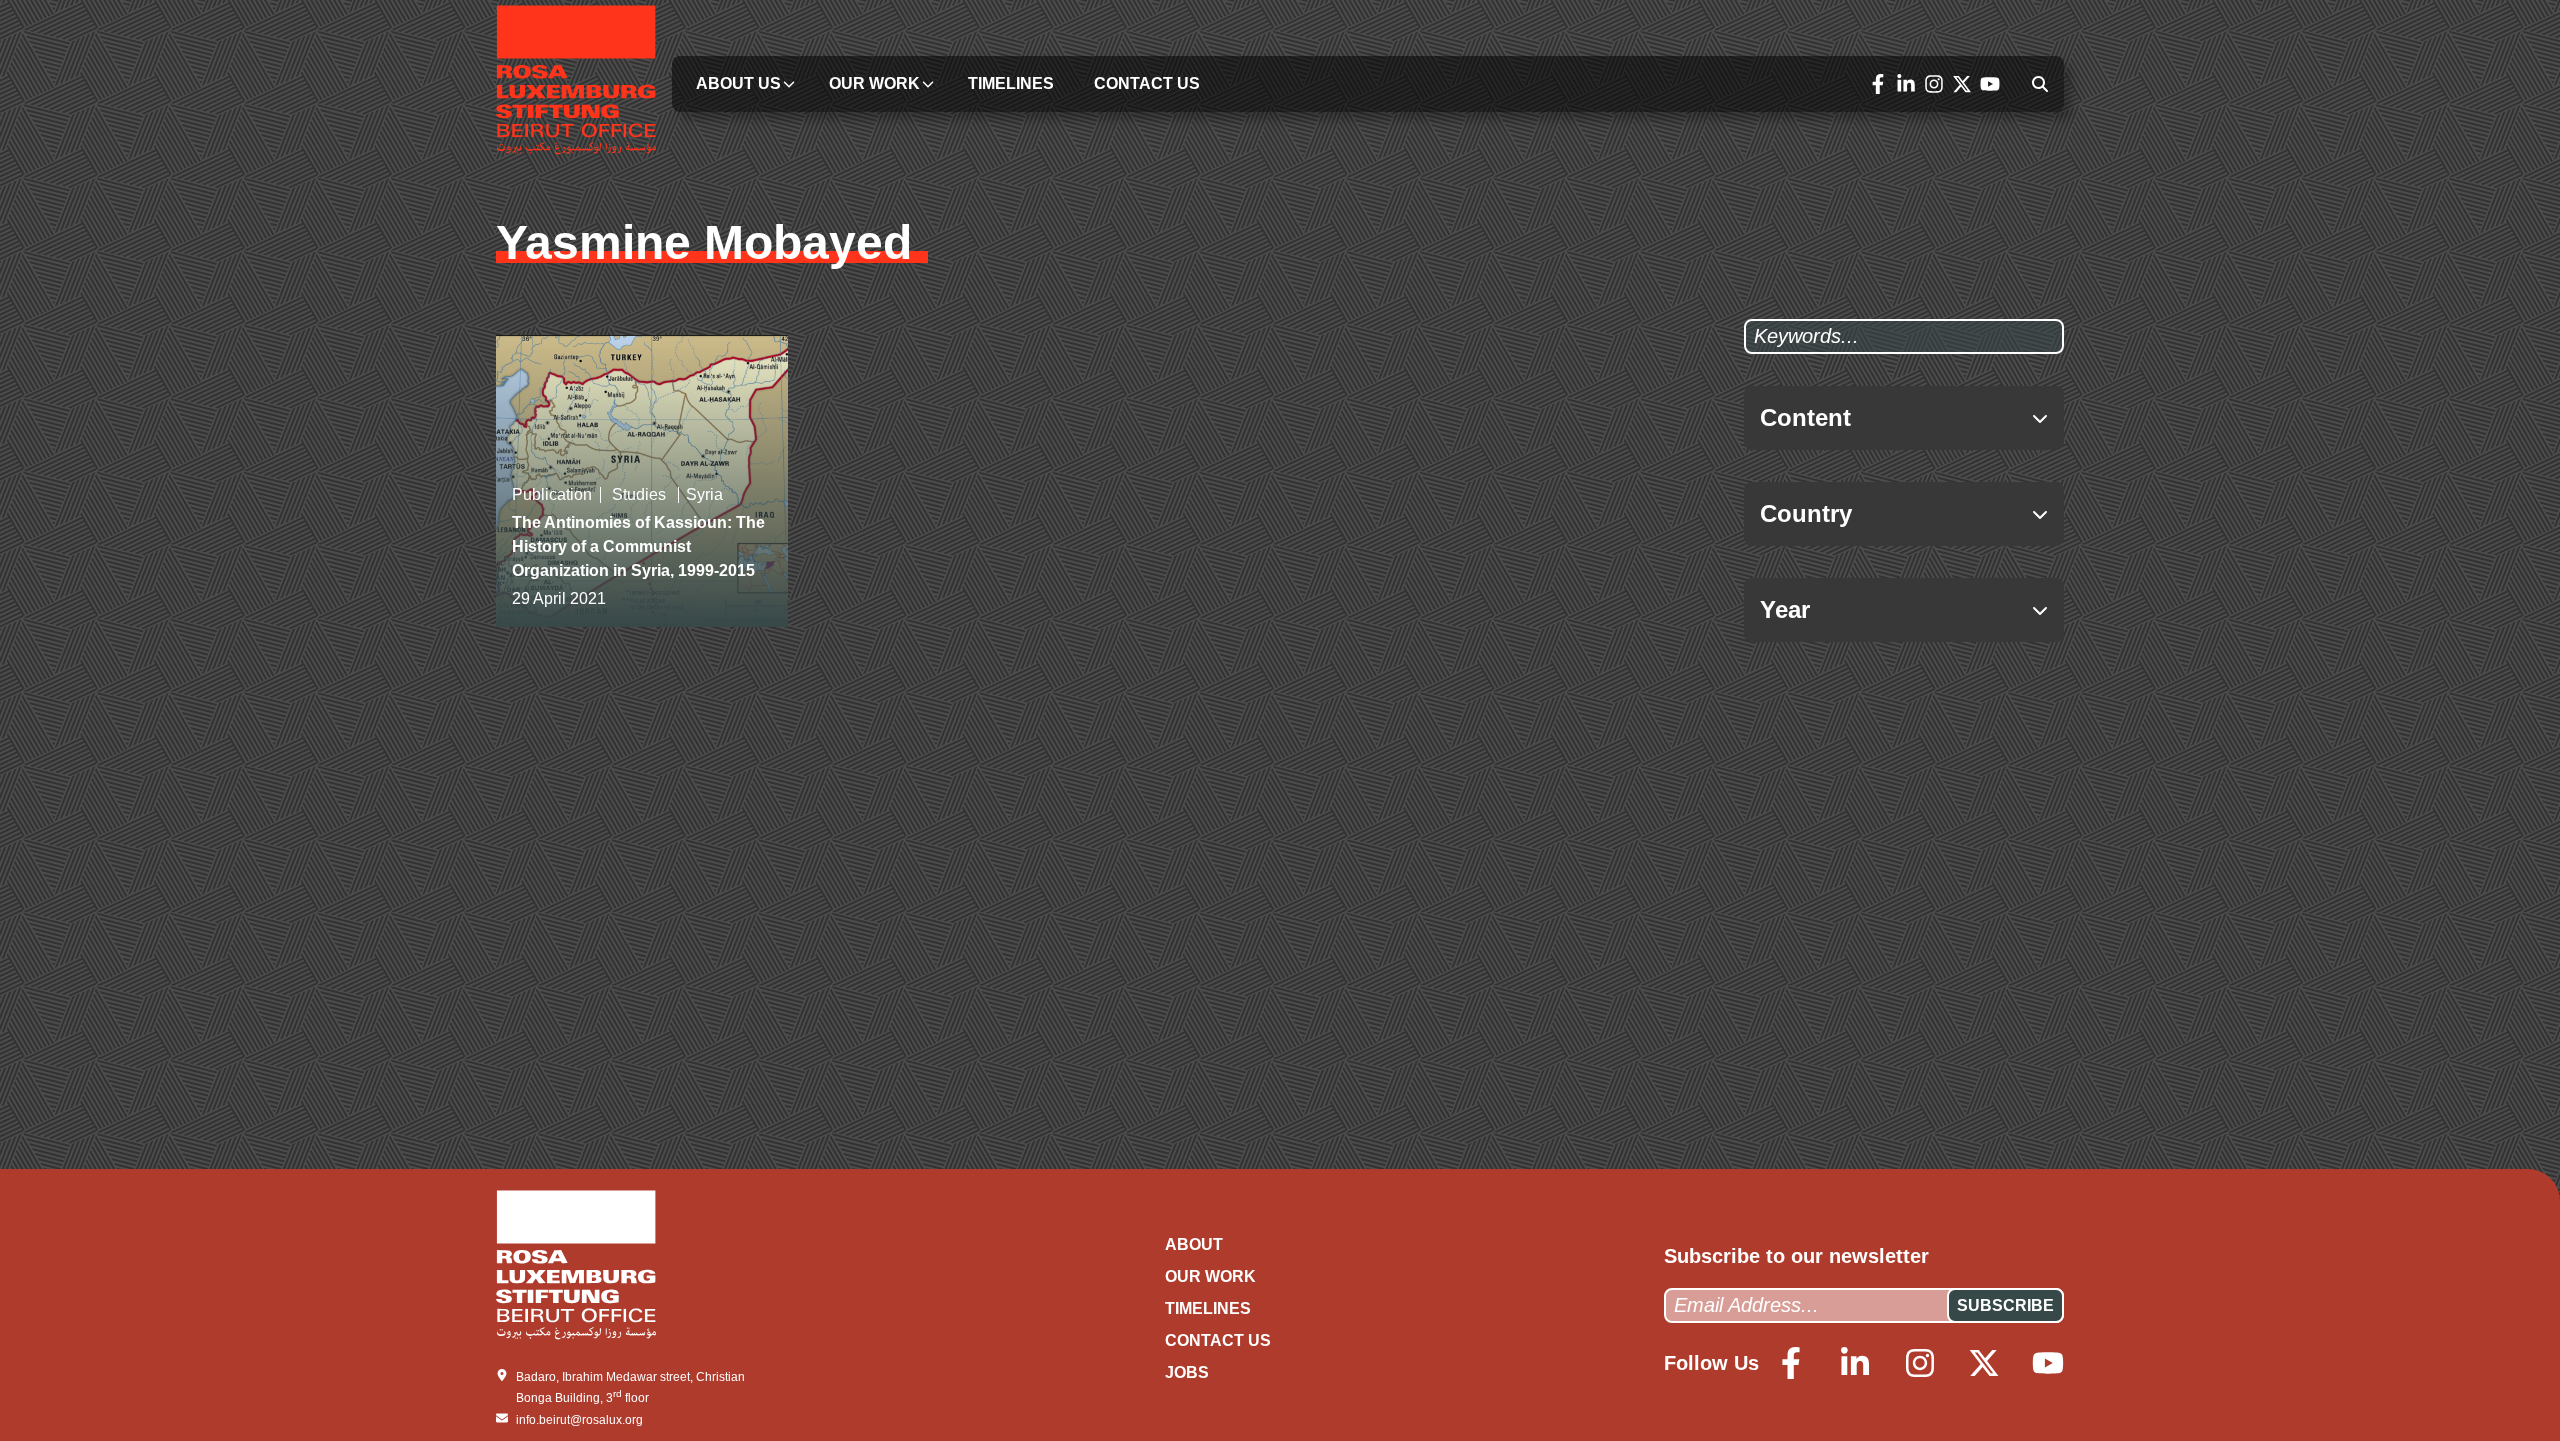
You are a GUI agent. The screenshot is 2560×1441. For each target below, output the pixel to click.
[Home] (576, 83)
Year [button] (1785, 609)
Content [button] (1805, 417)
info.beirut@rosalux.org (579, 1420)
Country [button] (1806, 513)
